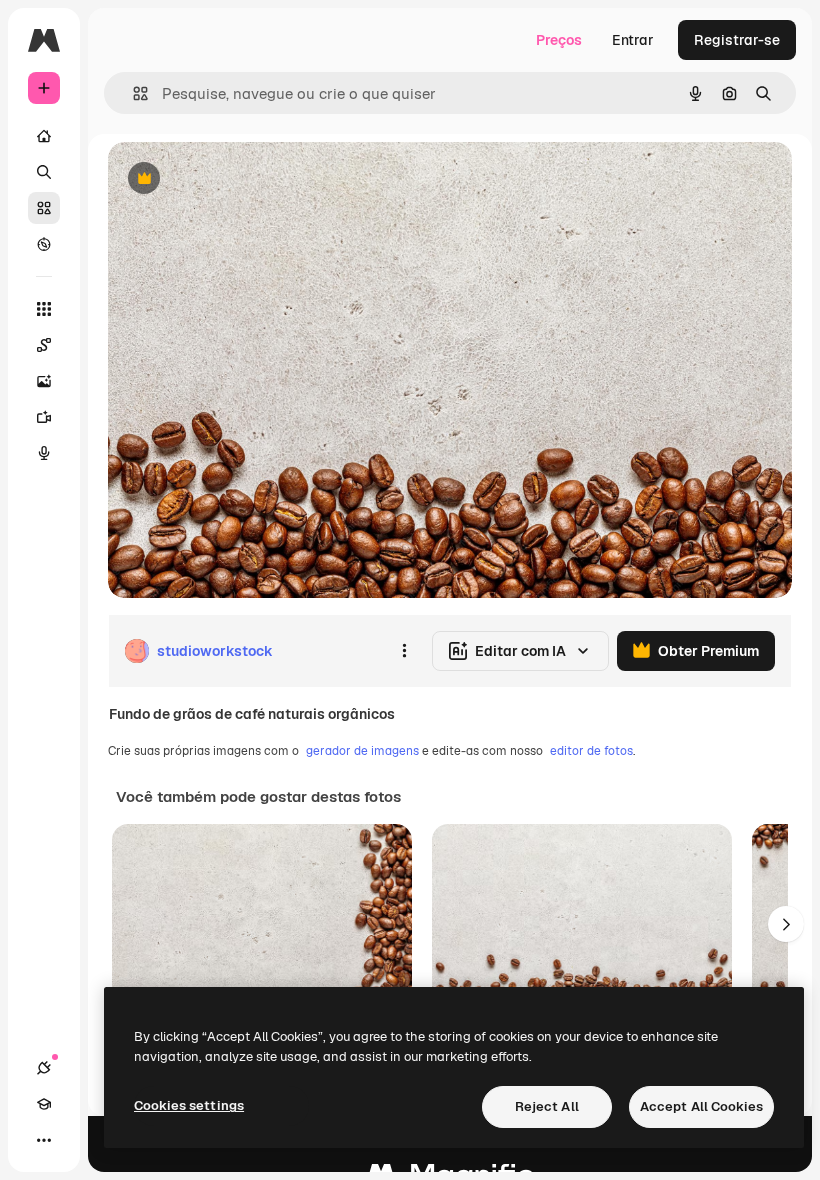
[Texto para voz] (44, 453)
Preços (559, 40)
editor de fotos (591, 751)
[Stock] (44, 208)
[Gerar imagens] (44, 381)
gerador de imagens (362, 751)
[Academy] (44, 1104)
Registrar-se (737, 40)
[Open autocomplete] (132, 93)
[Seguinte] (786, 924)
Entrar (633, 40)
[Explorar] (44, 244)
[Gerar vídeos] (44, 417)
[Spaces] (44, 345)
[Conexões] (44, 1068)
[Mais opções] (404, 651)
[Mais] (44, 1140)
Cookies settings (189, 1105)
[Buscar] (44, 172)
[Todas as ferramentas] (44, 309)
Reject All (547, 1106)
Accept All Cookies (701, 1106)
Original (236, 179)
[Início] (44, 136)
